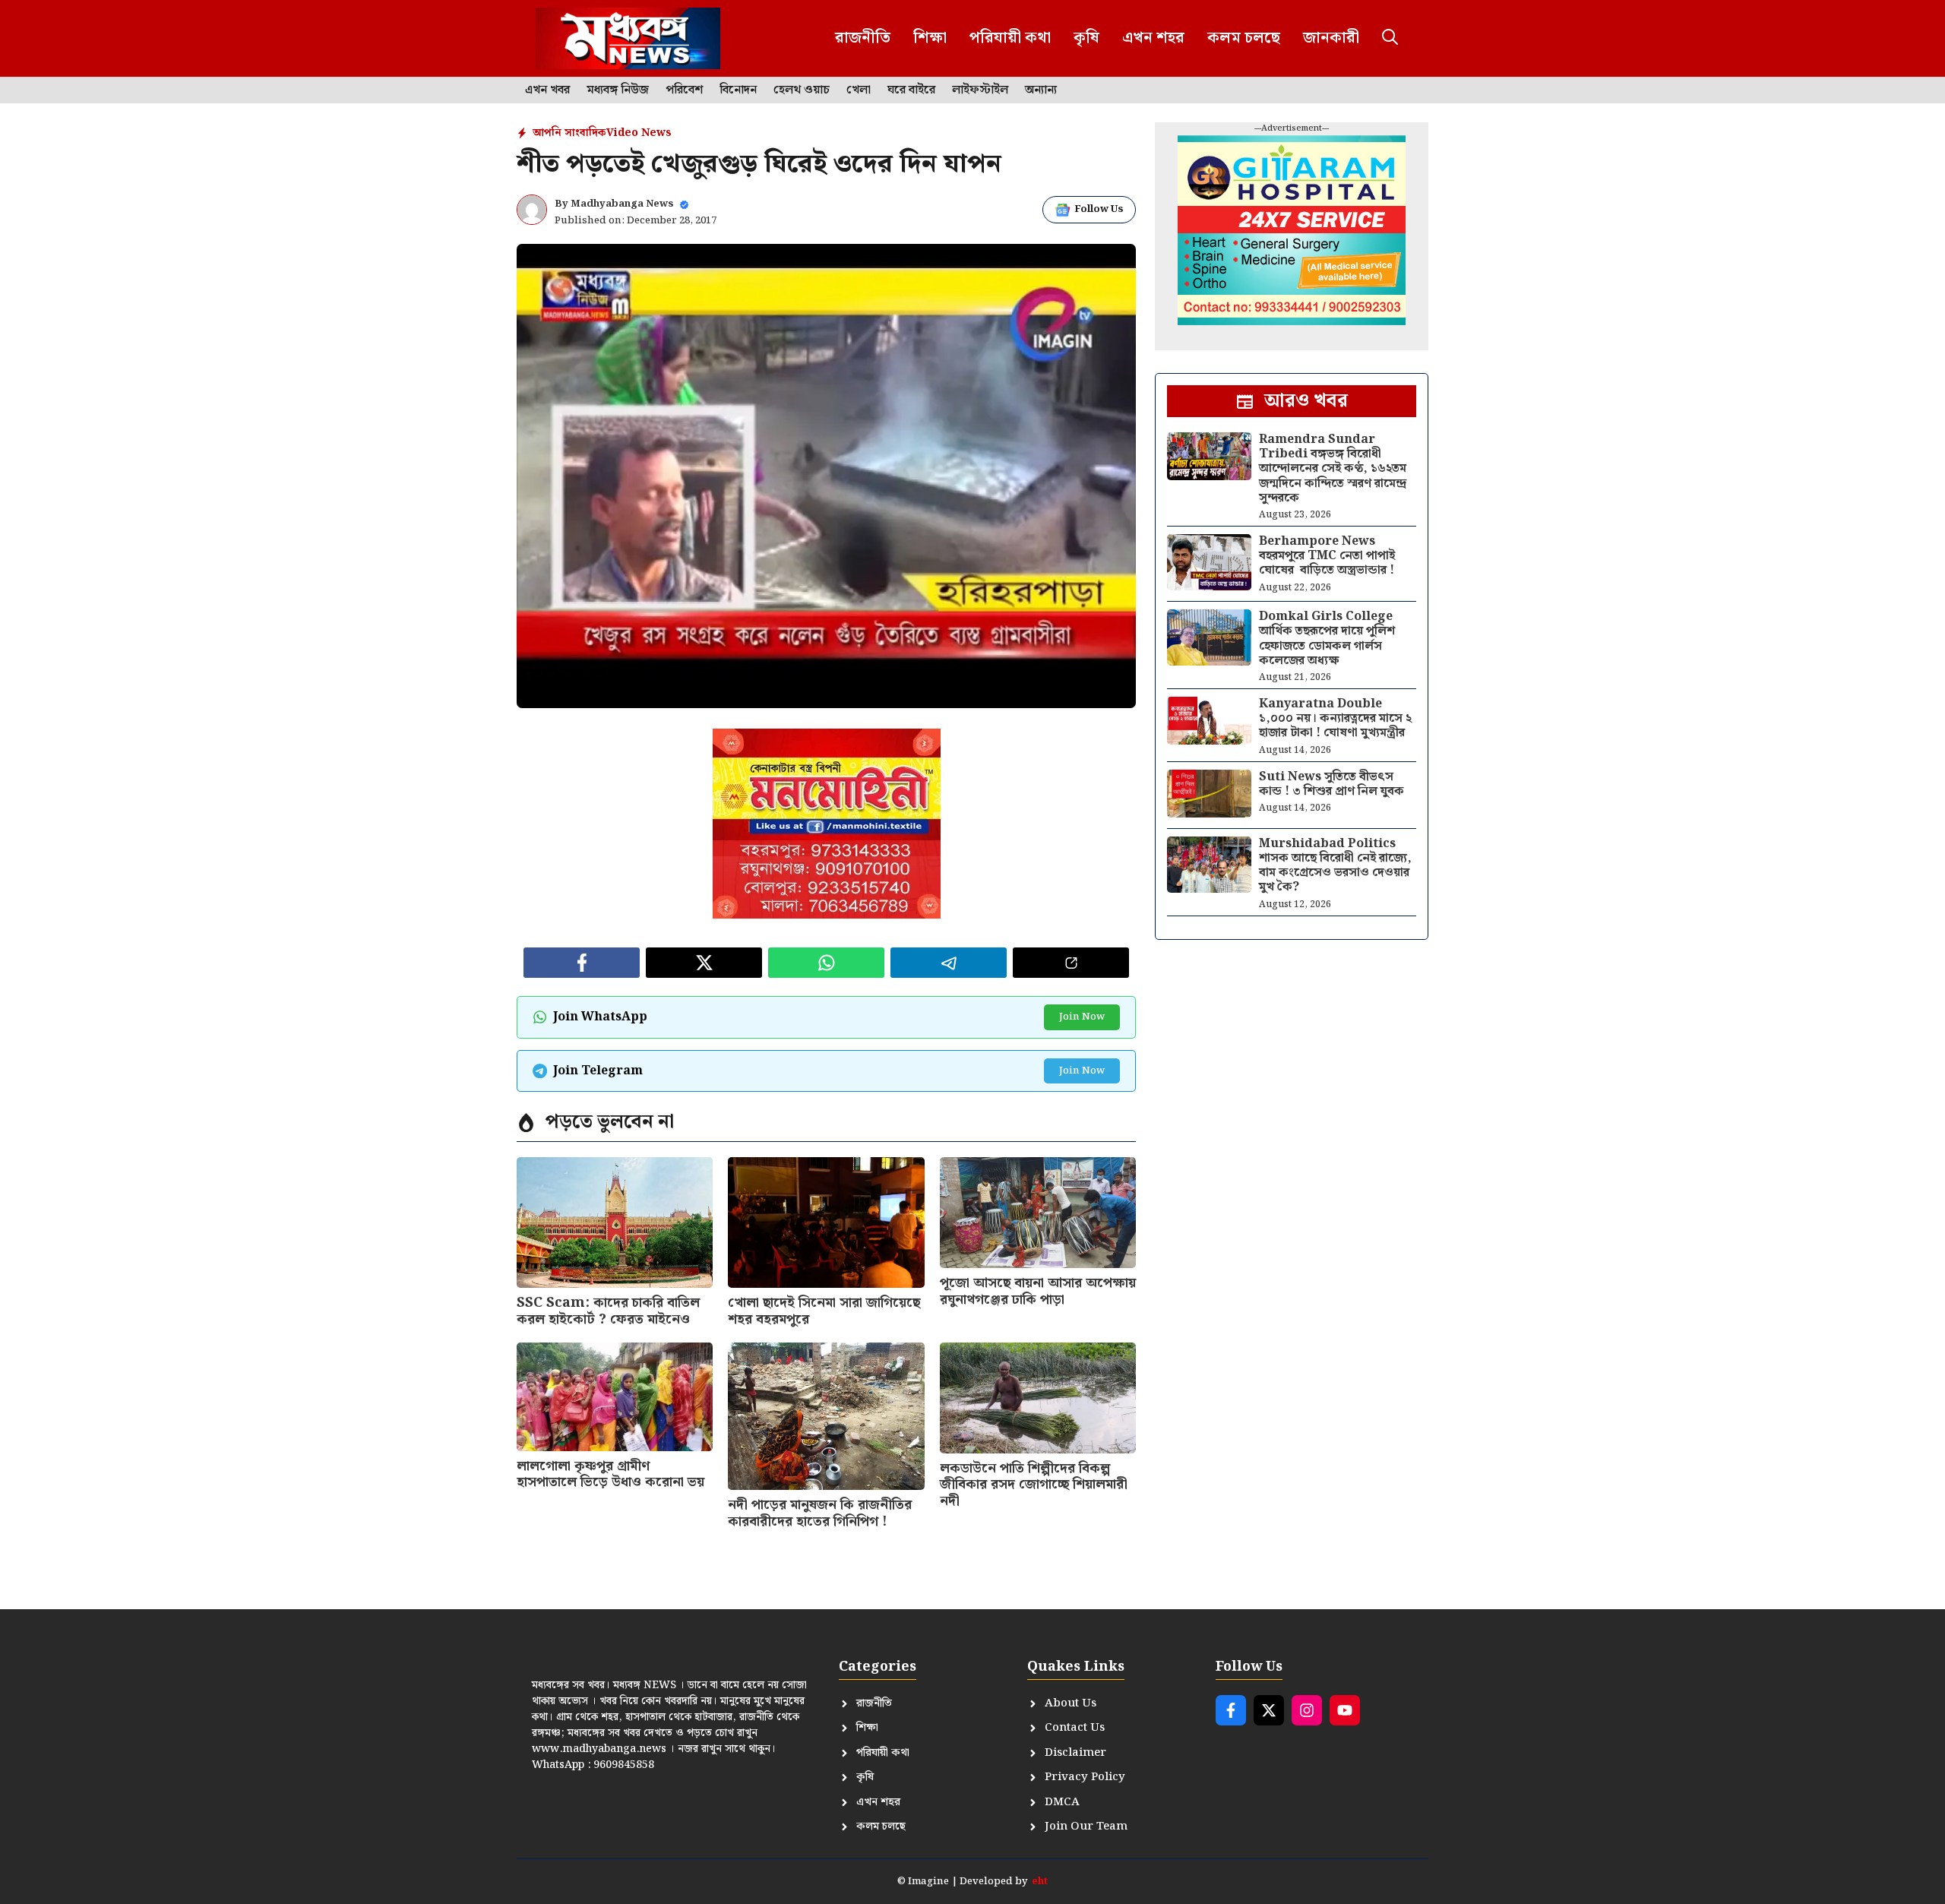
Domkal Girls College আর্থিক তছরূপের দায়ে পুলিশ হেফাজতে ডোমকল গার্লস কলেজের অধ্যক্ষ (1327, 639)
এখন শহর (1153, 38)
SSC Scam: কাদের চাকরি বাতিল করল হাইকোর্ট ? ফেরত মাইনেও (608, 1311)
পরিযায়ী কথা (1010, 38)
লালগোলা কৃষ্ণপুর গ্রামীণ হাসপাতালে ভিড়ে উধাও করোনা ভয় (610, 1474)
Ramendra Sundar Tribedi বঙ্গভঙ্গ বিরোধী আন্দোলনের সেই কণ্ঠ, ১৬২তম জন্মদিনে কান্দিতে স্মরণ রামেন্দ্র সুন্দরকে (1333, 469)
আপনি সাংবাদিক (569, 133)
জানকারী (1331, 38)
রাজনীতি (863, 38)
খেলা (859, 90)
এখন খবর (547, 90)
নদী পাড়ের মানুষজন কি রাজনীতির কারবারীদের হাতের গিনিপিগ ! (820, 1513)
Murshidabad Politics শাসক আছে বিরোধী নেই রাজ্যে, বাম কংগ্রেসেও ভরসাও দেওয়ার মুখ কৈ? (1335, 866)
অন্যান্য (1041, 90)
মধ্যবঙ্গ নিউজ (618, 90)
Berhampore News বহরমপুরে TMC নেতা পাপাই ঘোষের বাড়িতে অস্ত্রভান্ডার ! (1327, 556)
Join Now (1082, 1017)
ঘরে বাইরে (911, 90)
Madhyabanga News (622, 204)
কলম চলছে (1244, 38)
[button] (1390, 38)
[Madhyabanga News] (628, 38)
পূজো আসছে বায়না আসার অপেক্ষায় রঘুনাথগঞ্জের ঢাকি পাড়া (1038, 1291)
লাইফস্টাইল (980, 90)
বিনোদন (738, 90)
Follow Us (1099, 209)
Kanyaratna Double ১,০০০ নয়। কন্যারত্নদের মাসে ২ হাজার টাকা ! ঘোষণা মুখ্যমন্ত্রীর (1335, 718)
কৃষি (1086, 38)
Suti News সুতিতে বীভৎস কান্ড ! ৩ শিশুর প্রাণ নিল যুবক (1331, 784)
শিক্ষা (930, 38)
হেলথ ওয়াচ (802, 90)
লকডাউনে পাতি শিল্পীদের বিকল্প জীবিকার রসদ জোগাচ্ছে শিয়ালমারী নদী (1034, 1485)
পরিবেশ (684, 90)
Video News (639, 133)
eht (1040, 1882)
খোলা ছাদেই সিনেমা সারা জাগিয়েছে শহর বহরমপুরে (824, 1311)
